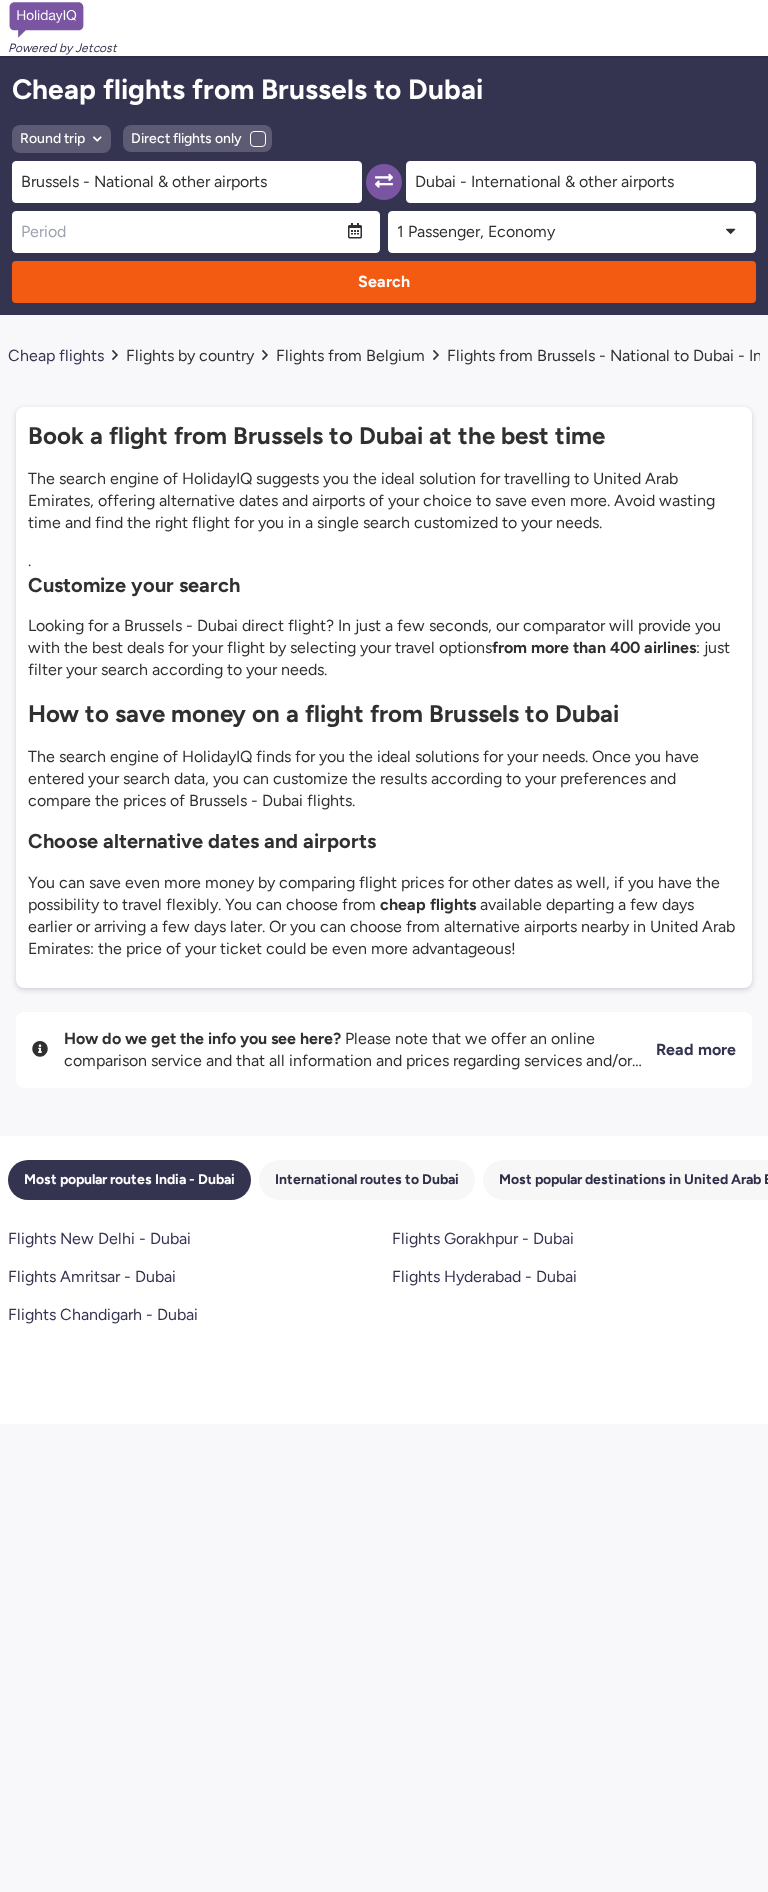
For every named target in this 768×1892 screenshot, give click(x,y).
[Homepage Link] (62, 20)
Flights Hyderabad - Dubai (484, 1276)
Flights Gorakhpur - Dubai (483, 1238)
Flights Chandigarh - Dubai (103, 1314)
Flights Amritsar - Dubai (92, 1276)
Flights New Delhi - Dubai (99, 1238)
